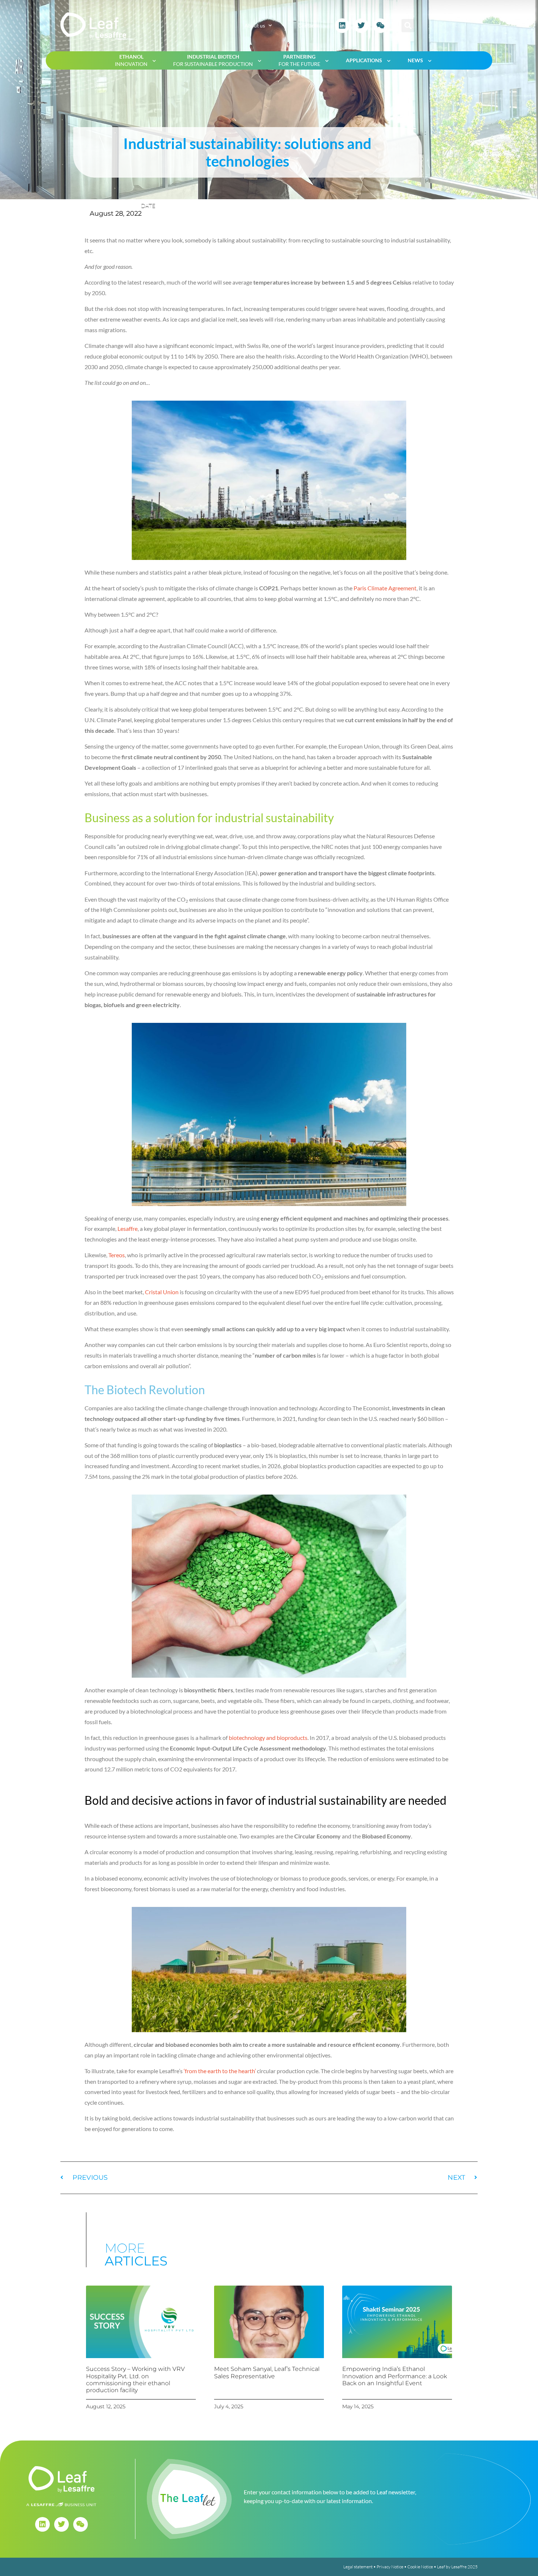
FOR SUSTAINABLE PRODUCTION (213, 60)
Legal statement (358, 2567)
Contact (307, 25)
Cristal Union (162, 1292)
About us (255, 25)
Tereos (117, 1255)
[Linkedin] (342, 26)
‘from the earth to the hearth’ (220, 2071)
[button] (408, 26)
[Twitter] (361, 26)
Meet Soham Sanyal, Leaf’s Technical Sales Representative (267, 2372)
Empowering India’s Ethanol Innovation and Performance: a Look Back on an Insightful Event (395, 2376)
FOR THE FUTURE (299, 60)
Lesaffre (128, 1228)
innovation (131, 60)
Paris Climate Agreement (385, 588)
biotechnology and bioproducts (268, 1738)
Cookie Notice (420, 2567)
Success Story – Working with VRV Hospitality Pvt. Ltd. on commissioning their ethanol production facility (135, 2380)
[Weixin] (380, 26)
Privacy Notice (390, 2567)
